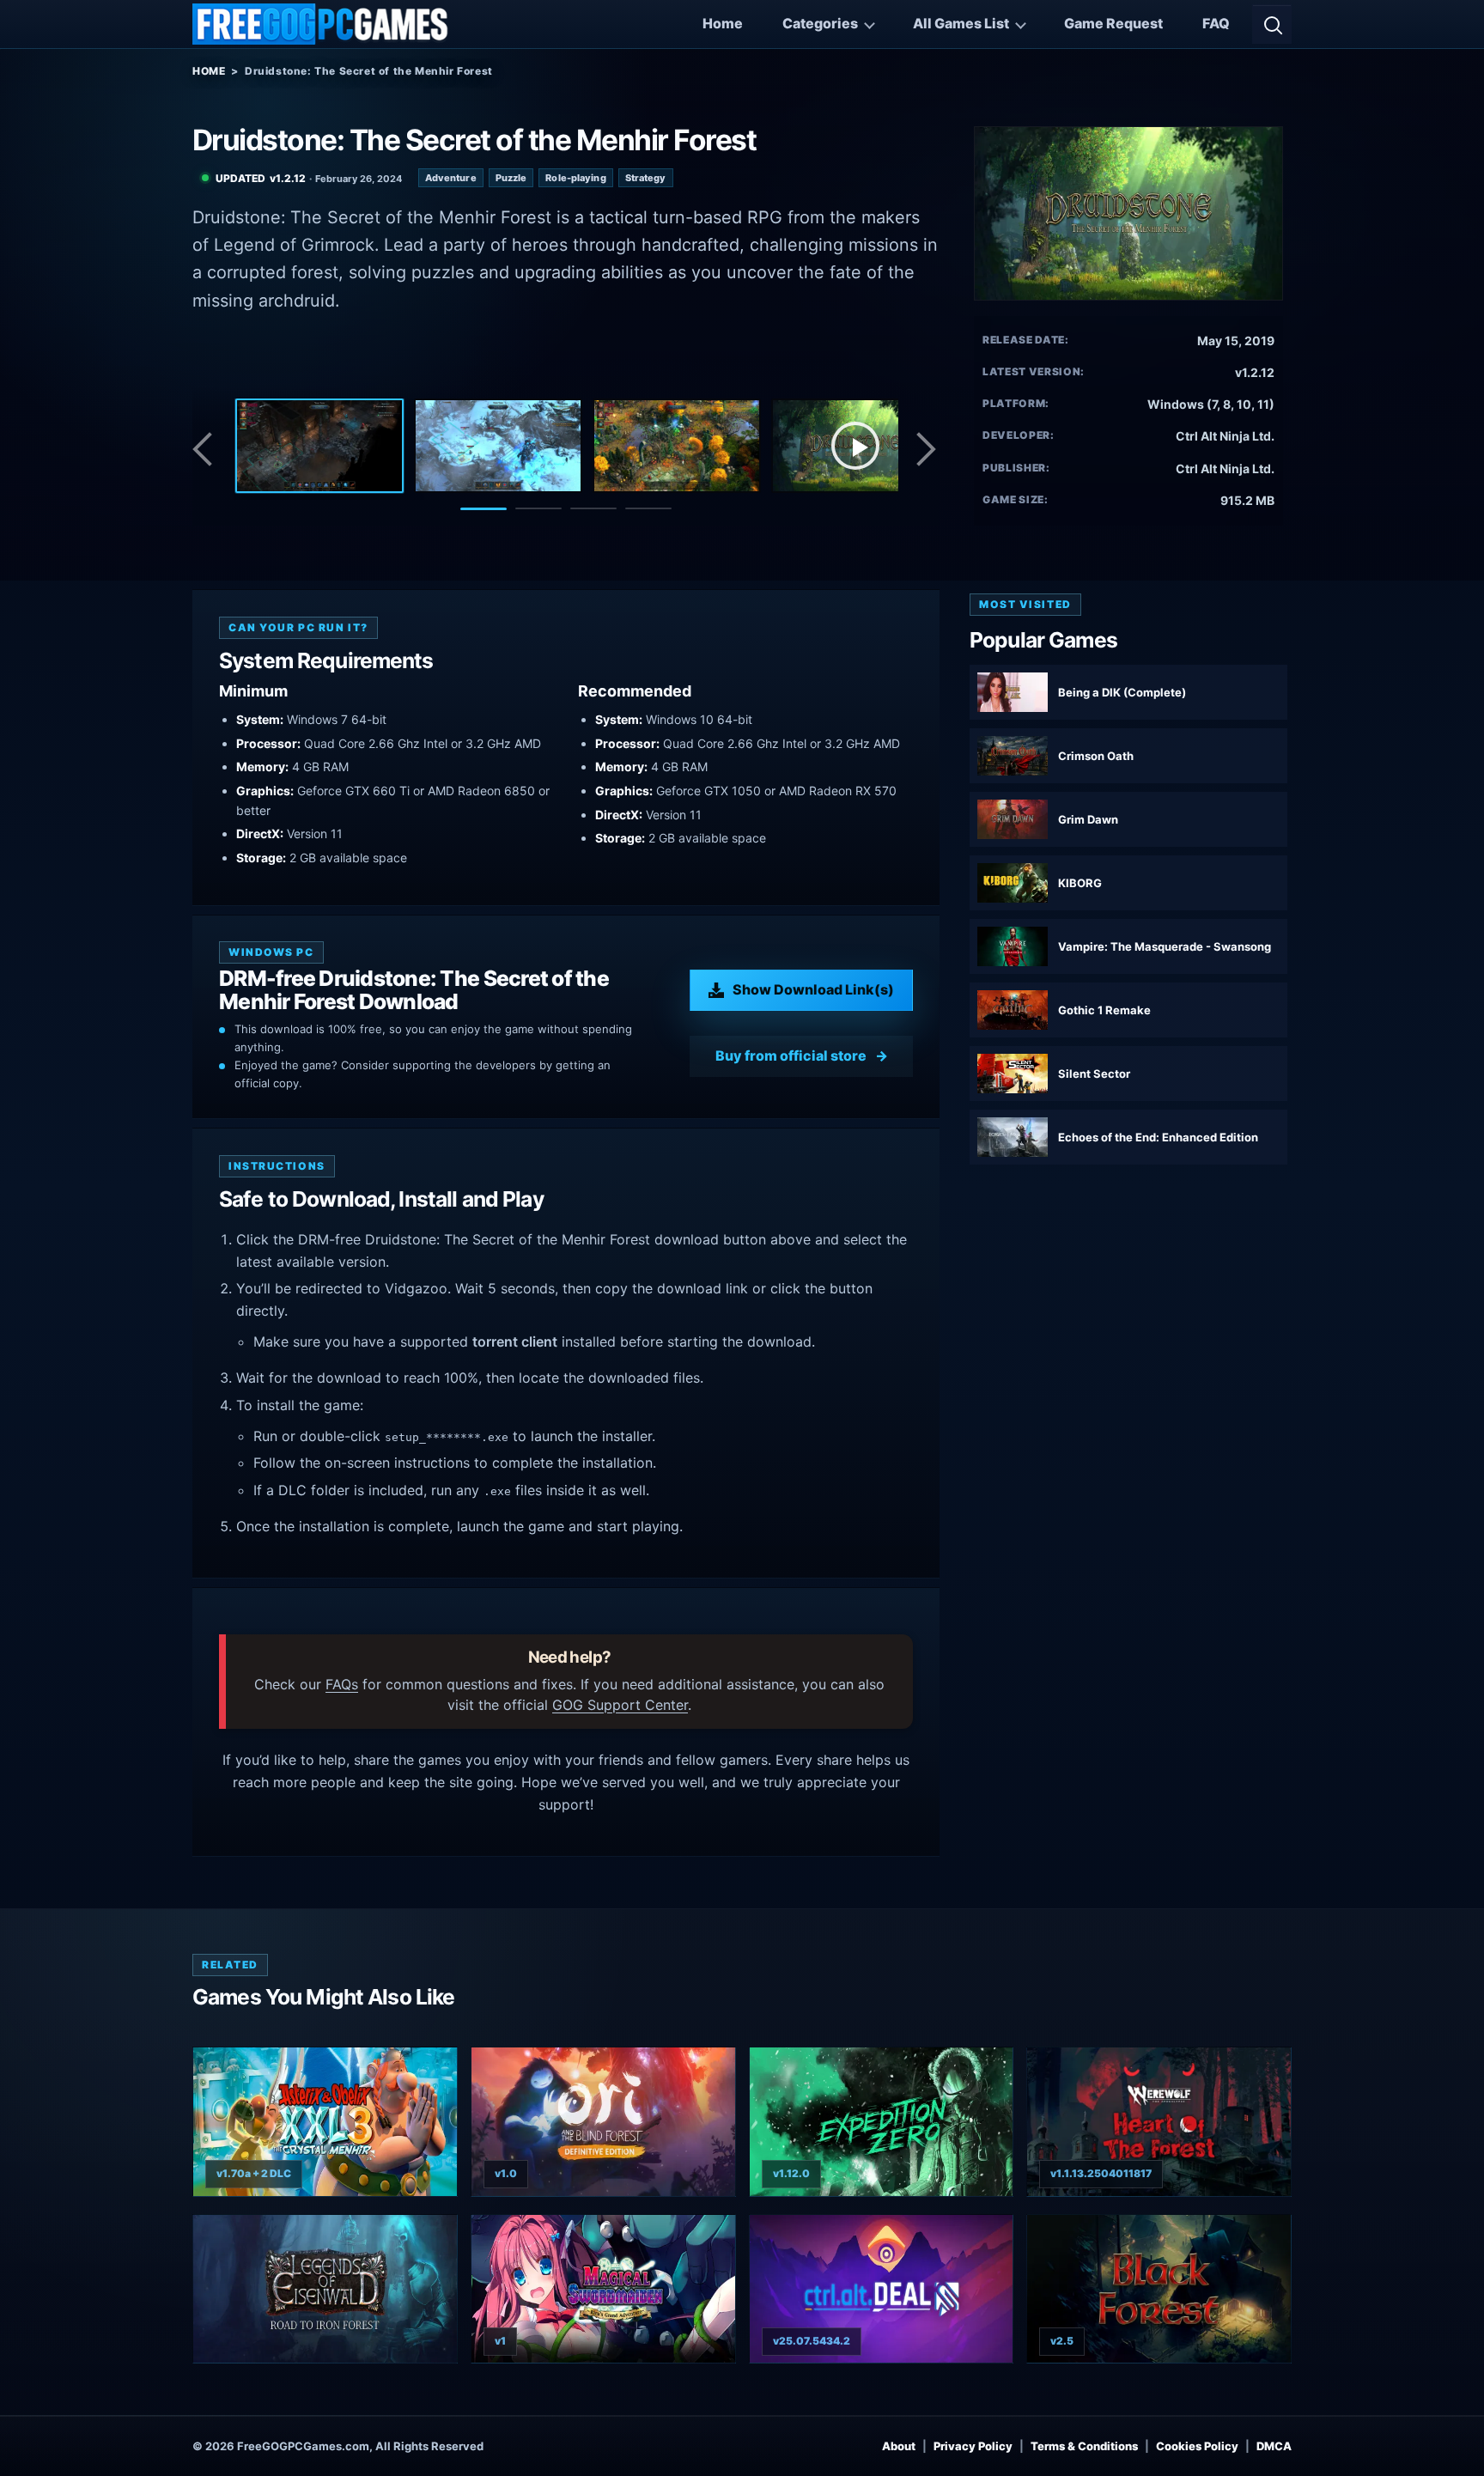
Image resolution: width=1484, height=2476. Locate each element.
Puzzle (511, 178)
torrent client (515, 1341)
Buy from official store (791, 1055)
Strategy (646, 178)
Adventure (451, 178)
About (899, 2446)
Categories (820, 23)
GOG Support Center (620, 1705)
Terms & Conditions (1084, 2446)
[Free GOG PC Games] (321, 24)
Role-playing (575, 178)
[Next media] (925, 449)
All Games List (961, 23)
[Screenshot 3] (677, 446)
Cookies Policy (1197, 2446)
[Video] (855, 446)
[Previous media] (207, 449)
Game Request (1113, 23)
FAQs (342, 1684)
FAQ (1216, 23)
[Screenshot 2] (498, 446)
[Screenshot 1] (319, 446)
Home (723, 23)
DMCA (1274, 2446)
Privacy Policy (973, 2446)
